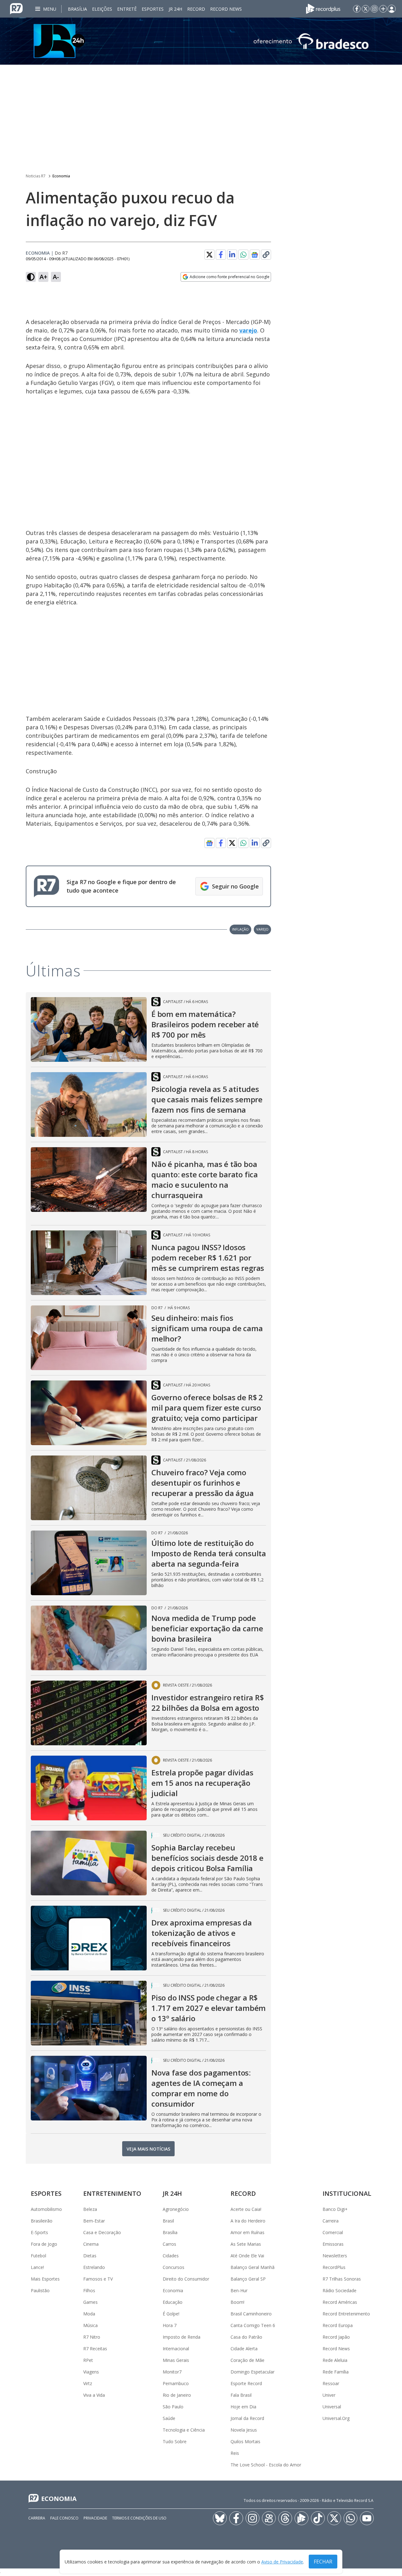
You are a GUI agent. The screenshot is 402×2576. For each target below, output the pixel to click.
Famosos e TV (98, 2279)
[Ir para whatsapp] (350, 2518)
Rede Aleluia (335, 2360)
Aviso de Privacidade (282, 2562)
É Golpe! (171, 2314)
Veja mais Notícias (148, 2149)
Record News (226, 9)
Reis (235, 2453)
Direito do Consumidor (186, 2279)
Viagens (91, 2372)
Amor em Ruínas (247, 2232)
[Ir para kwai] (269, 2518)
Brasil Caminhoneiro (251, 2314)
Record (196, 9)
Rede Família (336, 2372)
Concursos (174, 2267)
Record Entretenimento (346, 2314)
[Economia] (201, 41)
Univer (329, 2395)
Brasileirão (42, 2221)
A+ (43, 277)
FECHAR (323, 2562)
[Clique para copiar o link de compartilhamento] (266, 255)
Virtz (88, 2383)
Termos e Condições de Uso (139, 2518)
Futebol (38, 2256)
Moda (89, 2314)
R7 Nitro (92, 2337)
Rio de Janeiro (177, 2395)
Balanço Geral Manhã (253, 2267)
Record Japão (336, 2337)
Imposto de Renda (182, 2337)
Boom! (237, 2302)
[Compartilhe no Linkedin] (232, 255)
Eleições (102, 9)
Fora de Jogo (44, 2244)
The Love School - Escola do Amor (266, 2465)
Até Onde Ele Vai (247, 2256)
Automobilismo (46, 2209)
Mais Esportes (45, 2279)
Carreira (331, 2221)
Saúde (169, 2418)
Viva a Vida (94, 2395)
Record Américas (340, 2302)
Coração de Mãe (247, 2360)
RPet (88, 2360)
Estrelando (94, 2267)
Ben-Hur (239, 2290)
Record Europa (338, 2325)
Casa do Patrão (246, 2337)
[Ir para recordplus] (301, 2518)
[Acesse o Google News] (255, 255)
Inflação (240, 929)
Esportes (153, 9)
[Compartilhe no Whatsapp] (243, 255)
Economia (61, 176)
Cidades (171, 2256)
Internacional (176, 2349)
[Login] (392, 9)
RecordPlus (334, 2267)
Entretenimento (112, 2193)
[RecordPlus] (323, 8)
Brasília (77, 9)
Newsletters (335, 2256)
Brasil (168, 2221)
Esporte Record (246, 2383)
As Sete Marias (246, 2244)
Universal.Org (336, 2418)
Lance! (37, 2267)
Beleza (90, 2209)
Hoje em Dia (243, 2407)
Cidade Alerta (244, 2349)
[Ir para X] (366, 9)
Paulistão (40, 2290)
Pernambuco (176, 2383)
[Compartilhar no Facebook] (221, 255)
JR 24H (175, 9)
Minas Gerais (176, 2360)
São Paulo (173, 2407)
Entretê (127, 9)
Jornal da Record (247, 2418)
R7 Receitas (95, 2349)
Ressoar (331, 2383)
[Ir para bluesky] (220, 2518)
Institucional (347, 2193)
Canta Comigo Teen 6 (253, 2325)
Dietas (90, 2256)
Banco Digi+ (335, 2209)
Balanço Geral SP (248, 2279)
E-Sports (39, 2232)
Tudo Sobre (175, 2441)
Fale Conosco (64, 2518)
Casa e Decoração (102, 2232)
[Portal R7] (16, 8)
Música (90, 2325)
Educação (173, 2302)
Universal (332, 2407)
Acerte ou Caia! (246, 2209)
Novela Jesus (244, 2430)
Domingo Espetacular (253, 2372)
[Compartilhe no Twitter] (209, 255)
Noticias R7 (36, 176)
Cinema (91, 2244)
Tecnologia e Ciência (184, 2430)
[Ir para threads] (285, 2518)
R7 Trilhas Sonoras (342, 2279)
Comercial (333, 2232)
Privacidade (95, 2518)
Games (90, 2302)
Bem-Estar (94, 2221)
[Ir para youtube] (367, 2518)
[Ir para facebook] (357, 9)
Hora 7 (170, 2325)
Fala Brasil (241, 2395)
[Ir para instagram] (374, 9)
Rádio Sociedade (340, 2290)
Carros (169, 2244)
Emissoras (333, 2244)
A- (56, 277)
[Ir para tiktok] (318, 2518)
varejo (248, 330)
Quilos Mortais (245, 2441)
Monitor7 (172, 2372)
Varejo (262, 929)
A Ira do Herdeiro (248, 2221)
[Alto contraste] (31, 277)
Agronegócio (176, 2209)
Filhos (89, 2290)
